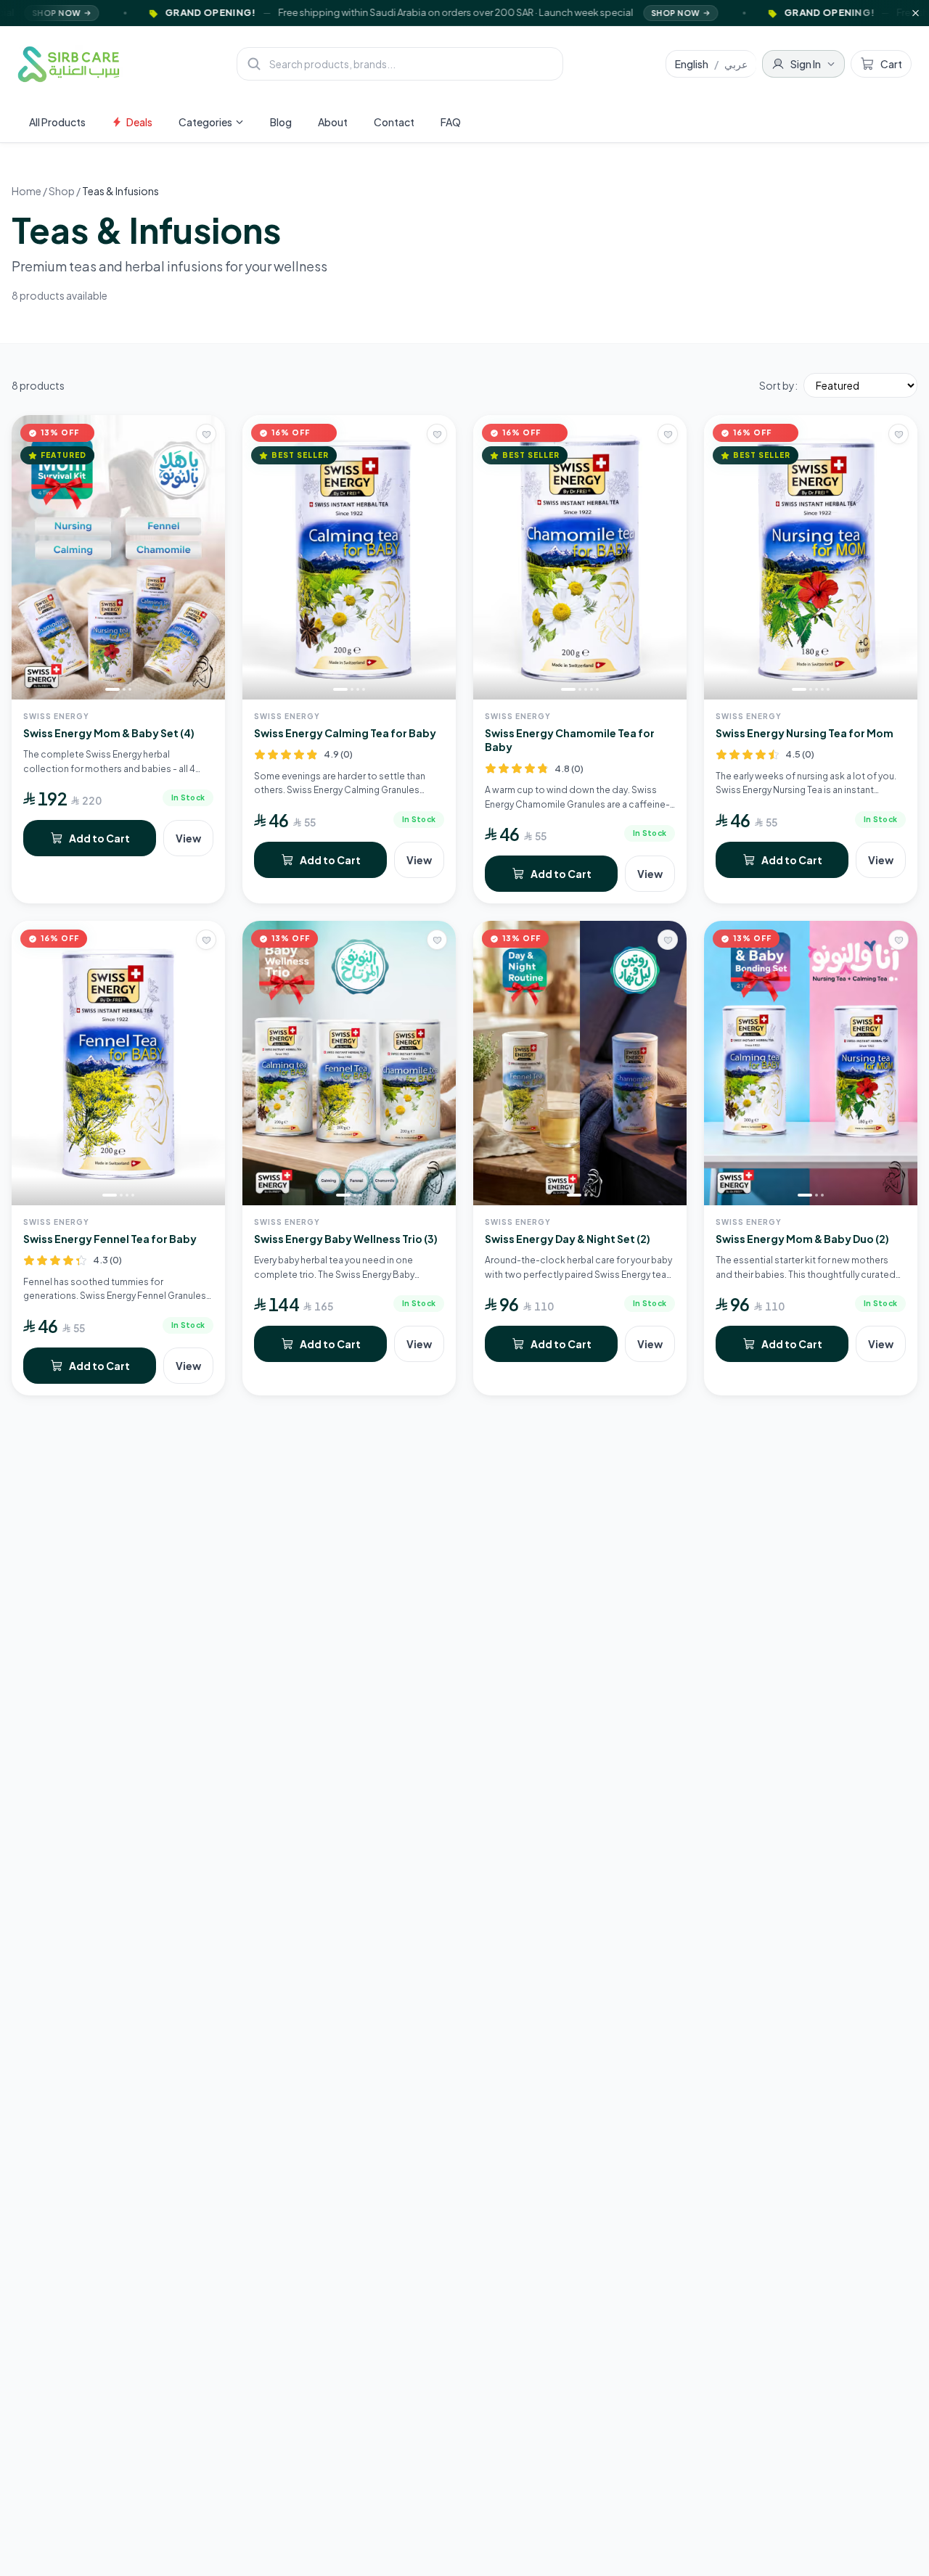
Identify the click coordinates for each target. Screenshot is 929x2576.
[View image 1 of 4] (340, 689)
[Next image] (210, 557)
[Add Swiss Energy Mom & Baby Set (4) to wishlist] (206, 434)
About (333, 122)
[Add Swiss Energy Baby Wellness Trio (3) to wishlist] (437, 940)
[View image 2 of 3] (124, 689)
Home (26, 191)
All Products (57, 122)
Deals (139, 122)
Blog (281, 122)
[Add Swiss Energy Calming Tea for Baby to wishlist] (437, 434)
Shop (62, 191)
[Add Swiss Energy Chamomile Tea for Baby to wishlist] (668, 434)
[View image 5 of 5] (597, 689)
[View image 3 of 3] (130, 689)
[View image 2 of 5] (580, 689)
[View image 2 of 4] (352, 689)
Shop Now (560, 13)
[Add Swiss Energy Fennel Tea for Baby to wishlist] (206, 940)
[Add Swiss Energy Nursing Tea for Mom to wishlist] (899, 434)
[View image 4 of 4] (364, 689)
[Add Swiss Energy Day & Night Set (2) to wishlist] (668, 940)
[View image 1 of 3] (112, 689)
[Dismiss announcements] (916, 13)
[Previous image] (26, 557)
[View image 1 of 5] (568, 689)
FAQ (451, 122)
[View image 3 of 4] (358, 689)
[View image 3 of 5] (586, 689)
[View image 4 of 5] (592, 689)
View (188, 838)
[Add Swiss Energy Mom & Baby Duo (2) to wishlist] (899, 940)
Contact (394, 122)
